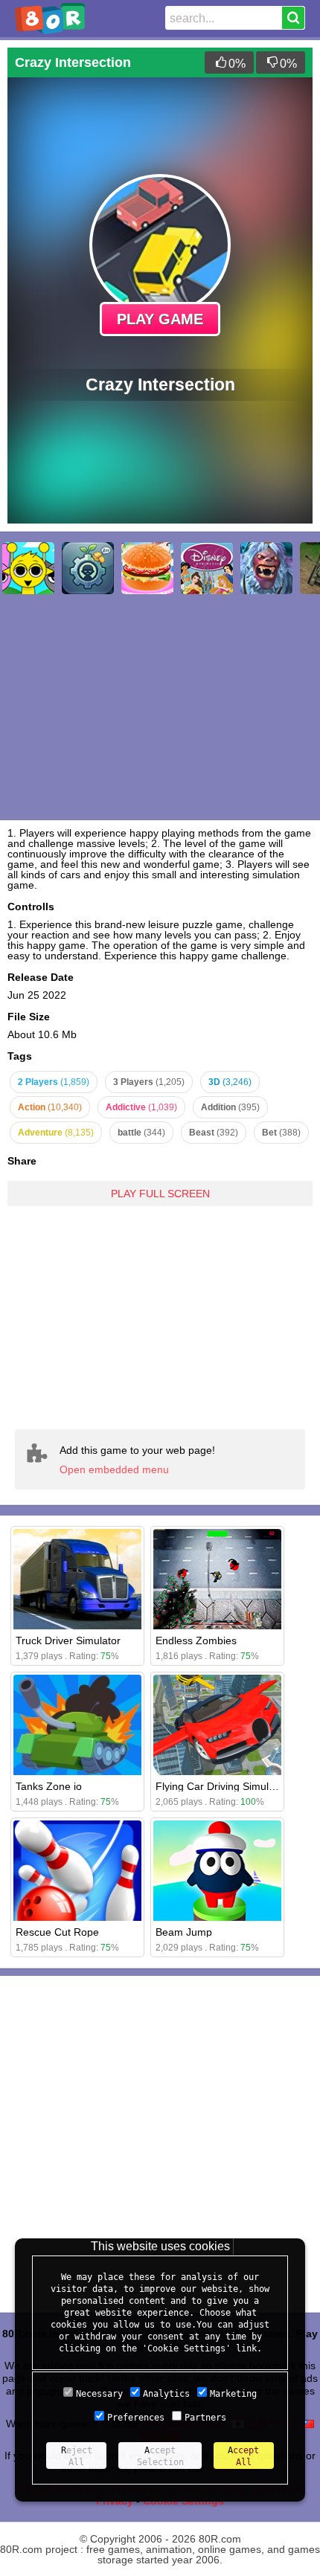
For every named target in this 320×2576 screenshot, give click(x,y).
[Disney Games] (207, 568)
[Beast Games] (266, 568)
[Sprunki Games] (28, 568)
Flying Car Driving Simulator (221, 1786)
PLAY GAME (160, 319)
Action (50, 1107)
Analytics (166, 2394)
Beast (214, 1133)
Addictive (141, 1107)
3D (230, 1082)
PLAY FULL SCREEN (160, 1194)
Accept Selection (160, 2456)
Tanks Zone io (49, 1786)
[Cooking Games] (147, 568)
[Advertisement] (160, 1307)
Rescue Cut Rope (57, 1932)
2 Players (54, 1082)
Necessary (99, 2394)
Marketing (233, 2394)
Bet (281, 1133)
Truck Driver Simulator (68, 1640)
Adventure (56, 1133)
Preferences (136, 2418)
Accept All (243, 2456)
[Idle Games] (88, 568)
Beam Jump (184, 1932)
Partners (205, 2418)
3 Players (149, 1082)
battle (141, 1133)
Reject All (77, 2456)
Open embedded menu (114, 1469)
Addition (230, 1107)
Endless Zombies (196, 1640)
